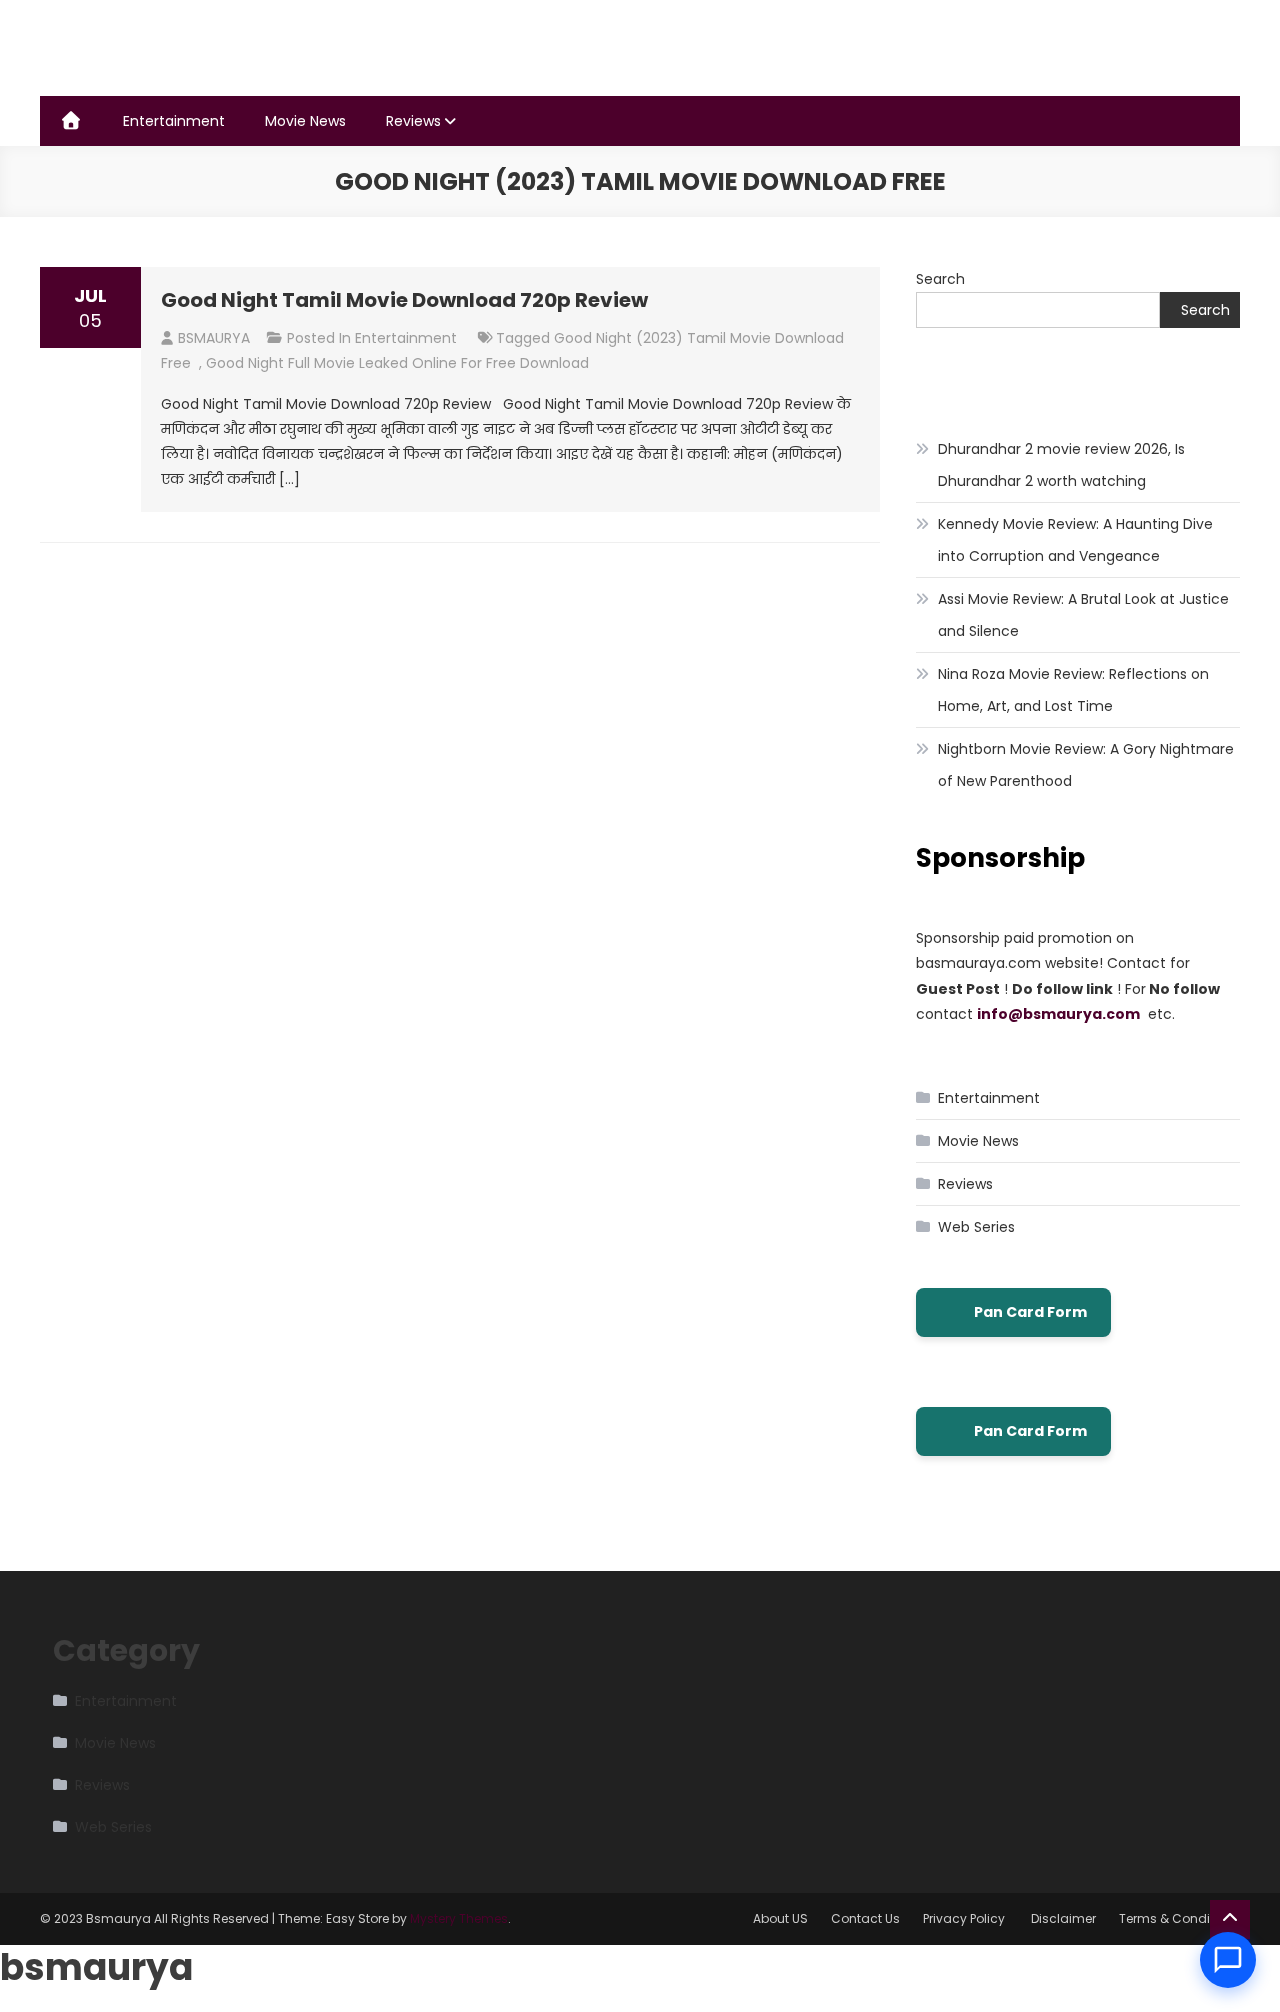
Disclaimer (1063, 1918)
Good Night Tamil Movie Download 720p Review (404, 300)
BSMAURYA (214, 338)
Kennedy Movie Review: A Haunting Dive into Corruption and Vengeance (1075, 540)
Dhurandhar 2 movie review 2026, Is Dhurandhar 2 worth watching (1061, 465)
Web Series (976, 1227)
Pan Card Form (1030, 1312)
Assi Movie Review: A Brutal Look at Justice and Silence (1083, 615)
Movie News (305, 121)
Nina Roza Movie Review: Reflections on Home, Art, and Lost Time (1073, 690)
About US (780, 1918)
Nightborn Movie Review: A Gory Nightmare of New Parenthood (1086, 765)
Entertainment (174, 121)
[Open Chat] (1228, 1960)
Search (940, 279)
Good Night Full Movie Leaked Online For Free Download (397, 363)
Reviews (413, 121)
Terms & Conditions (1179, 1918)
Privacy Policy (965, 1918)
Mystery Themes (459, 1918)
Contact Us (865, 1918)
